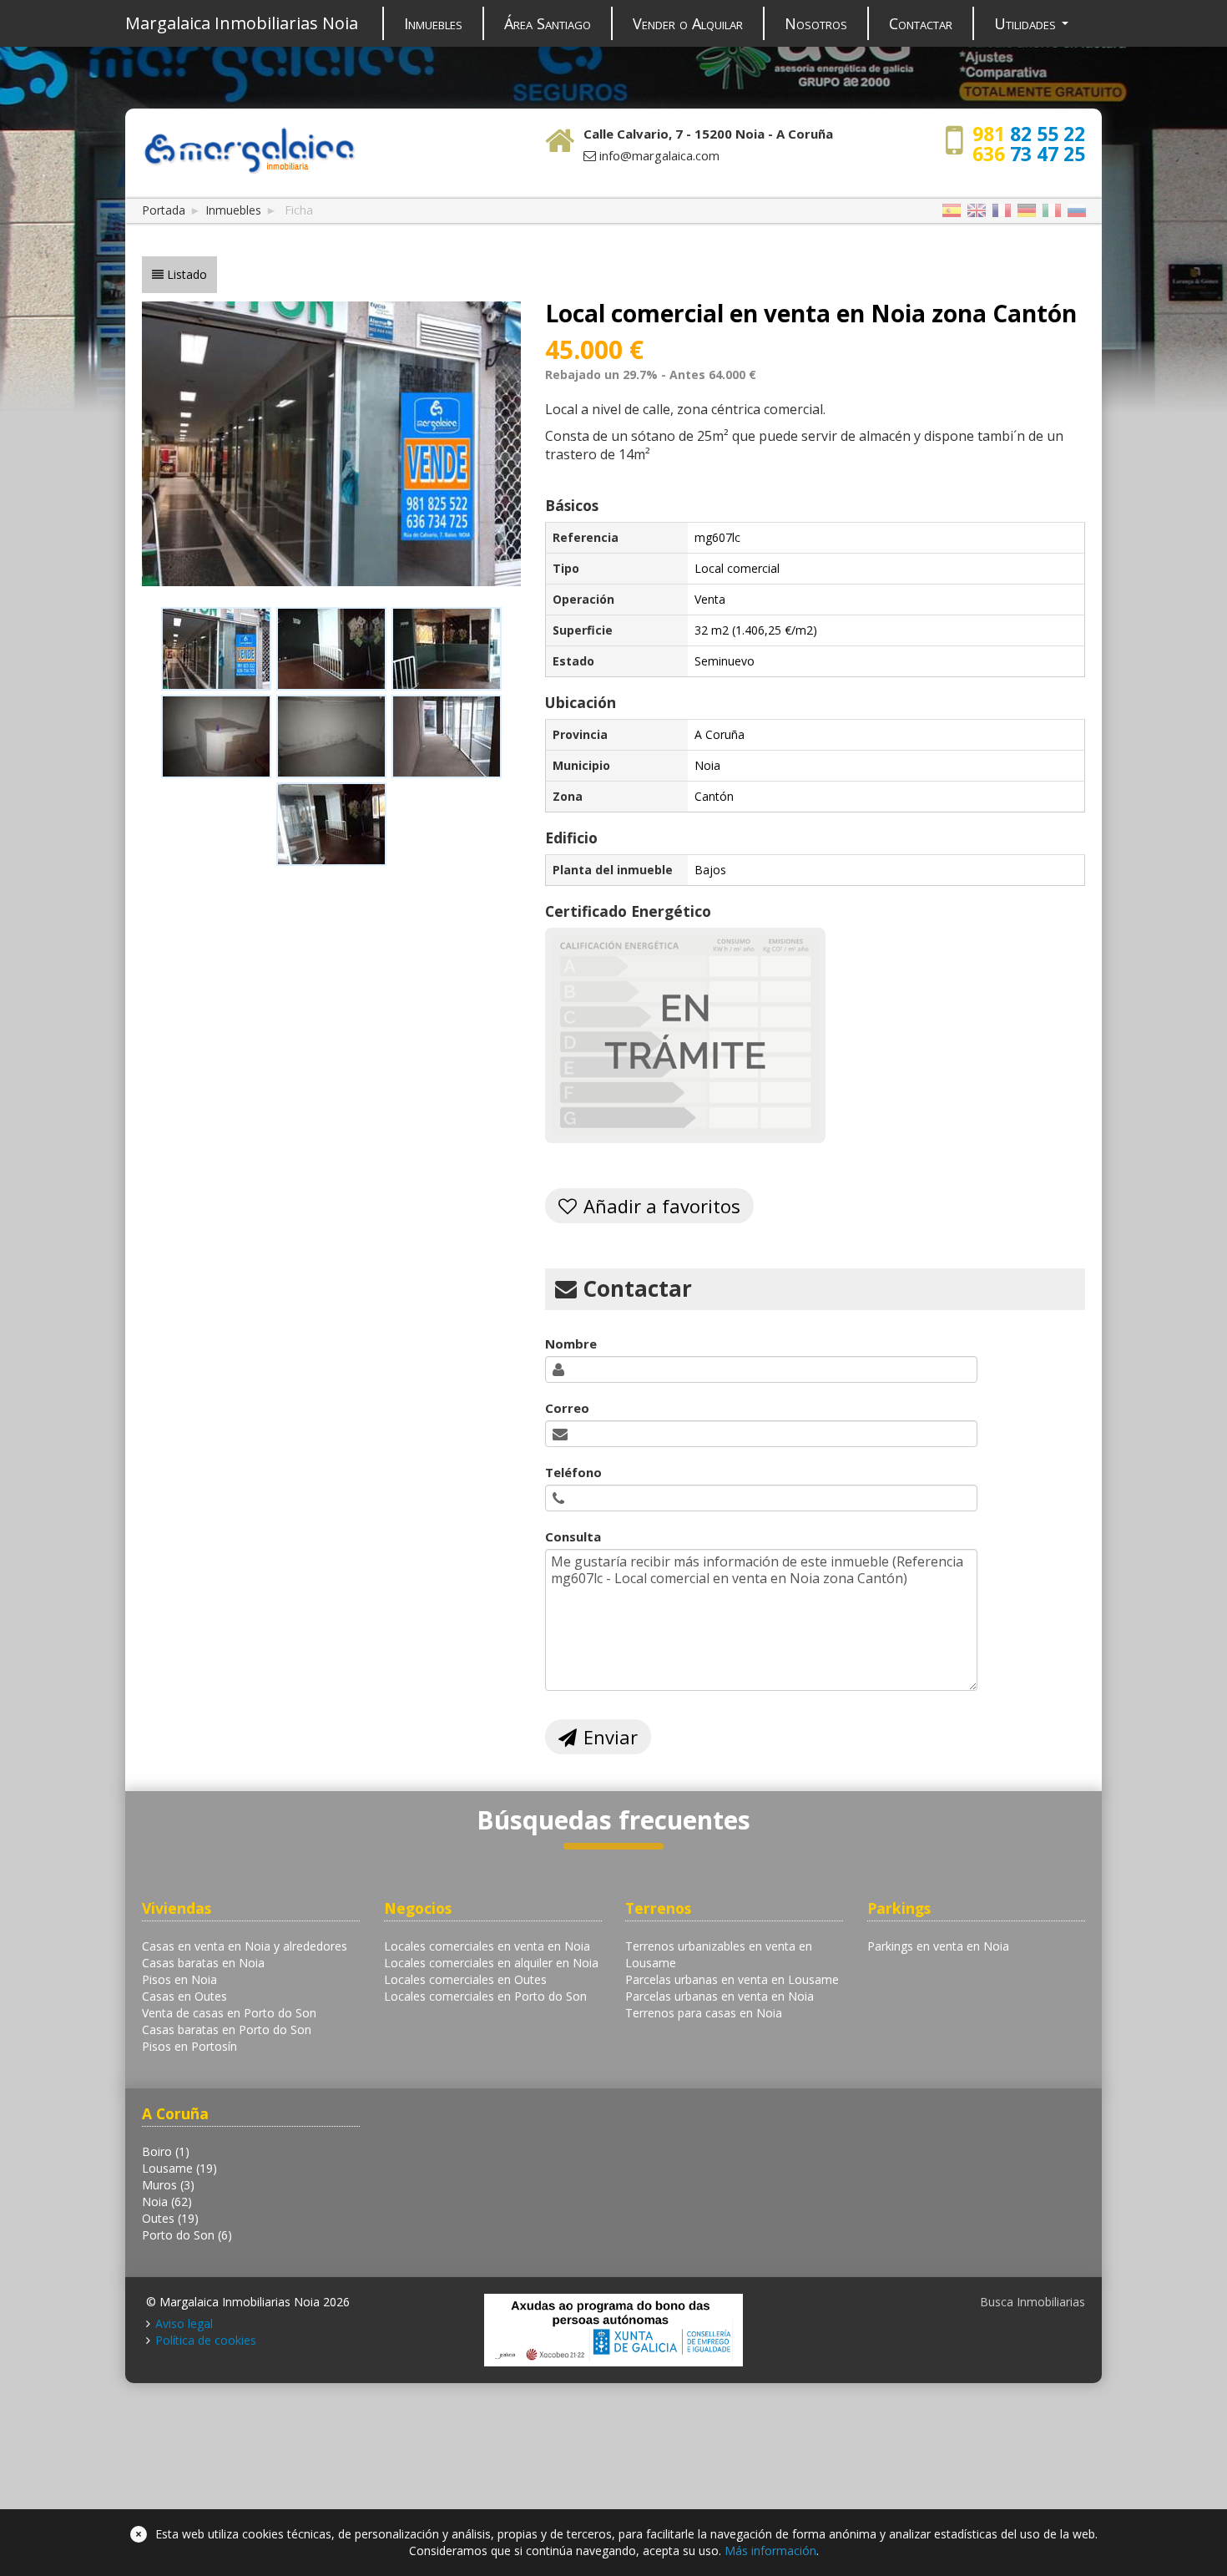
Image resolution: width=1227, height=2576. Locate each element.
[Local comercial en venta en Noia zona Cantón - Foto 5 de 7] (331, 736)
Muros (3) (168, 2185)
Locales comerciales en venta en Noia (487, 1946)
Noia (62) (167, 2201)
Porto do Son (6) (187, 2235)
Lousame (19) (179, 2168)
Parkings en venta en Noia (938, 1946)
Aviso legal (184, 2323)
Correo (567, 1408)
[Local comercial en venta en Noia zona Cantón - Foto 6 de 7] (447, 736)
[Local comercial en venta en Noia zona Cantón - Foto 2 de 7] (331, 649)
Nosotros (816, 23)
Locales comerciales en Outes (465, 1979)
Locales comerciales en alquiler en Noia (491, 1963)
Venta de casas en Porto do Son (229, 2013)
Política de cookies (206, 2340)
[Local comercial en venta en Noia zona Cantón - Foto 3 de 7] (447, 649)
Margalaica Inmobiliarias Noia (242, 23)
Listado (187, 274)
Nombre (571, 1344)
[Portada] (249, 148)
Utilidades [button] (1027, 23)
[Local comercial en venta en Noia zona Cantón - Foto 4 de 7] (216, 736)
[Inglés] (977, 211)
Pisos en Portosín (189, 2046)
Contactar (921, 23)
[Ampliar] (331, 442)
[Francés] (1002, 211)
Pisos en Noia (179, 1979)
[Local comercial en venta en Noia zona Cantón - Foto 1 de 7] (216, 649)
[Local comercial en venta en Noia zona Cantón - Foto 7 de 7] (331, 824)
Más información (770, 2551)
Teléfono (573, 1472)
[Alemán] (1027, 211)
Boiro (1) (166, 2151)
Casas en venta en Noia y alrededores (245, 1946)
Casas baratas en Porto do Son (227, 2029)
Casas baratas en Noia (203, 1963)
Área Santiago (548, 23)
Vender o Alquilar (688, 23)
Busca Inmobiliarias (1033, 2302)
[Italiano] (1052, 211)
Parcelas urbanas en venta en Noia (720, 1996)
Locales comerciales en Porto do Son (485, 1996)
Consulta (573, 1536)
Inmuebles (433, 23)
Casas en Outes (184, 1996)
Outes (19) (170, 2218)
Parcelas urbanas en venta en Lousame (732, 1979)
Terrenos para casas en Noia (704, 2013)
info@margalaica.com (659, 155)
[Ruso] (1077, 211)
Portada (164, 210)
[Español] (952, 211)
